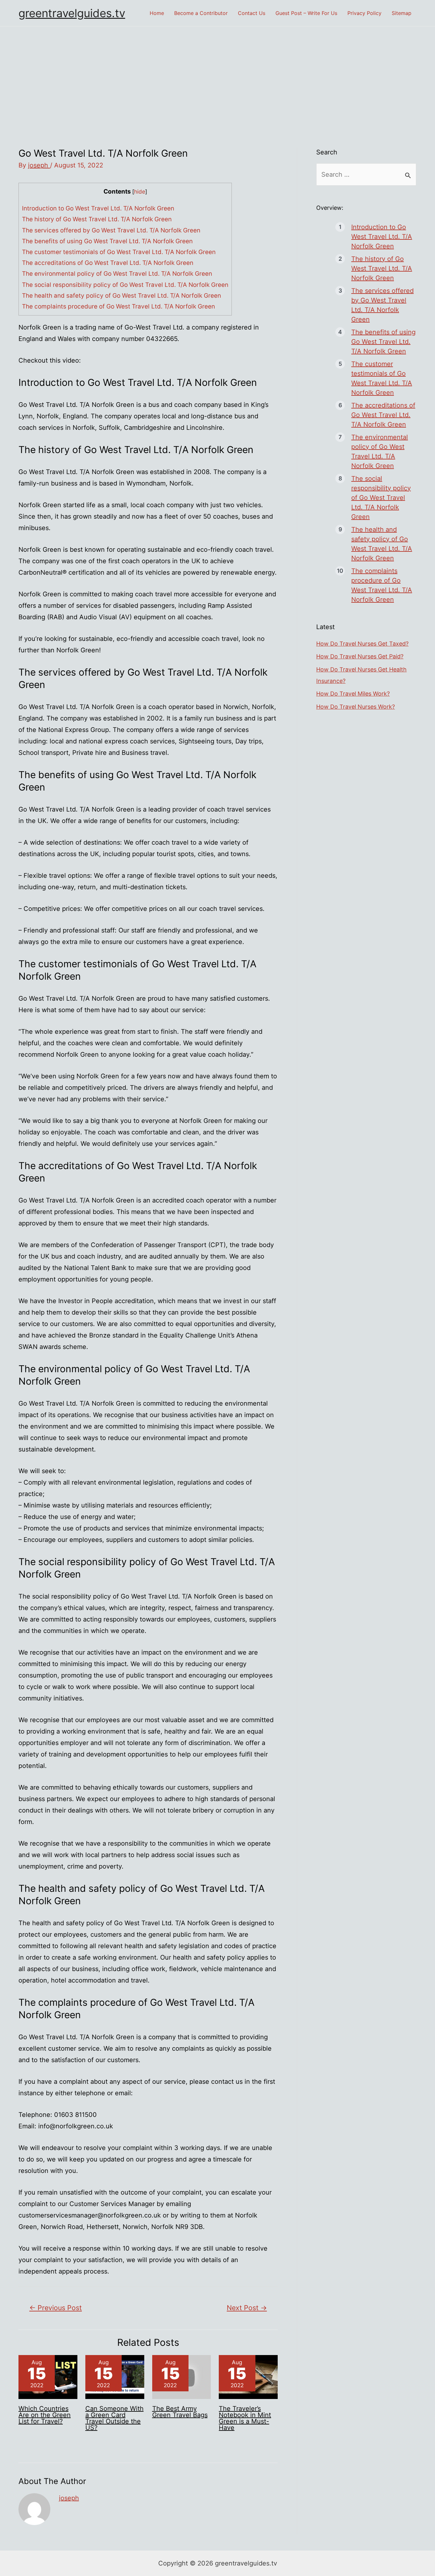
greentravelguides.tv (72, 13)
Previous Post (56, 2308)
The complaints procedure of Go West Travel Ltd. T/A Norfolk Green (118, 306)
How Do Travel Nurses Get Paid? (360, 656)
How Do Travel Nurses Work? (356, 707)
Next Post (247, 2308)
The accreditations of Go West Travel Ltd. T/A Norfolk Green (108, 263)
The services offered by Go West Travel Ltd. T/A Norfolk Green (111, 230)
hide (140, 192)
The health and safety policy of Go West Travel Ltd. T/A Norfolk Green (121, 296)
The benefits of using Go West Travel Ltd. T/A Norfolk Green (107, 241)
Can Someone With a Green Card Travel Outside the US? (114, 2418)
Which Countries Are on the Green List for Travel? (45, 2415)
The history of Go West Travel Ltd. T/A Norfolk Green (97, 219)
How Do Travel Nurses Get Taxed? (362, 644)
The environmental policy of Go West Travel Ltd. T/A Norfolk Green (117, 274)
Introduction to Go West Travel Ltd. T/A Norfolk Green (98, 208)
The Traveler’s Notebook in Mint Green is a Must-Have (245, 2418)
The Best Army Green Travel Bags (180, 2412)
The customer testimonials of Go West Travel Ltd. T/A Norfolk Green (119, 252)
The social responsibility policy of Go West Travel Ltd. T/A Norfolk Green (125, 285)
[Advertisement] (217, 74)
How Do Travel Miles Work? (353, 694)
